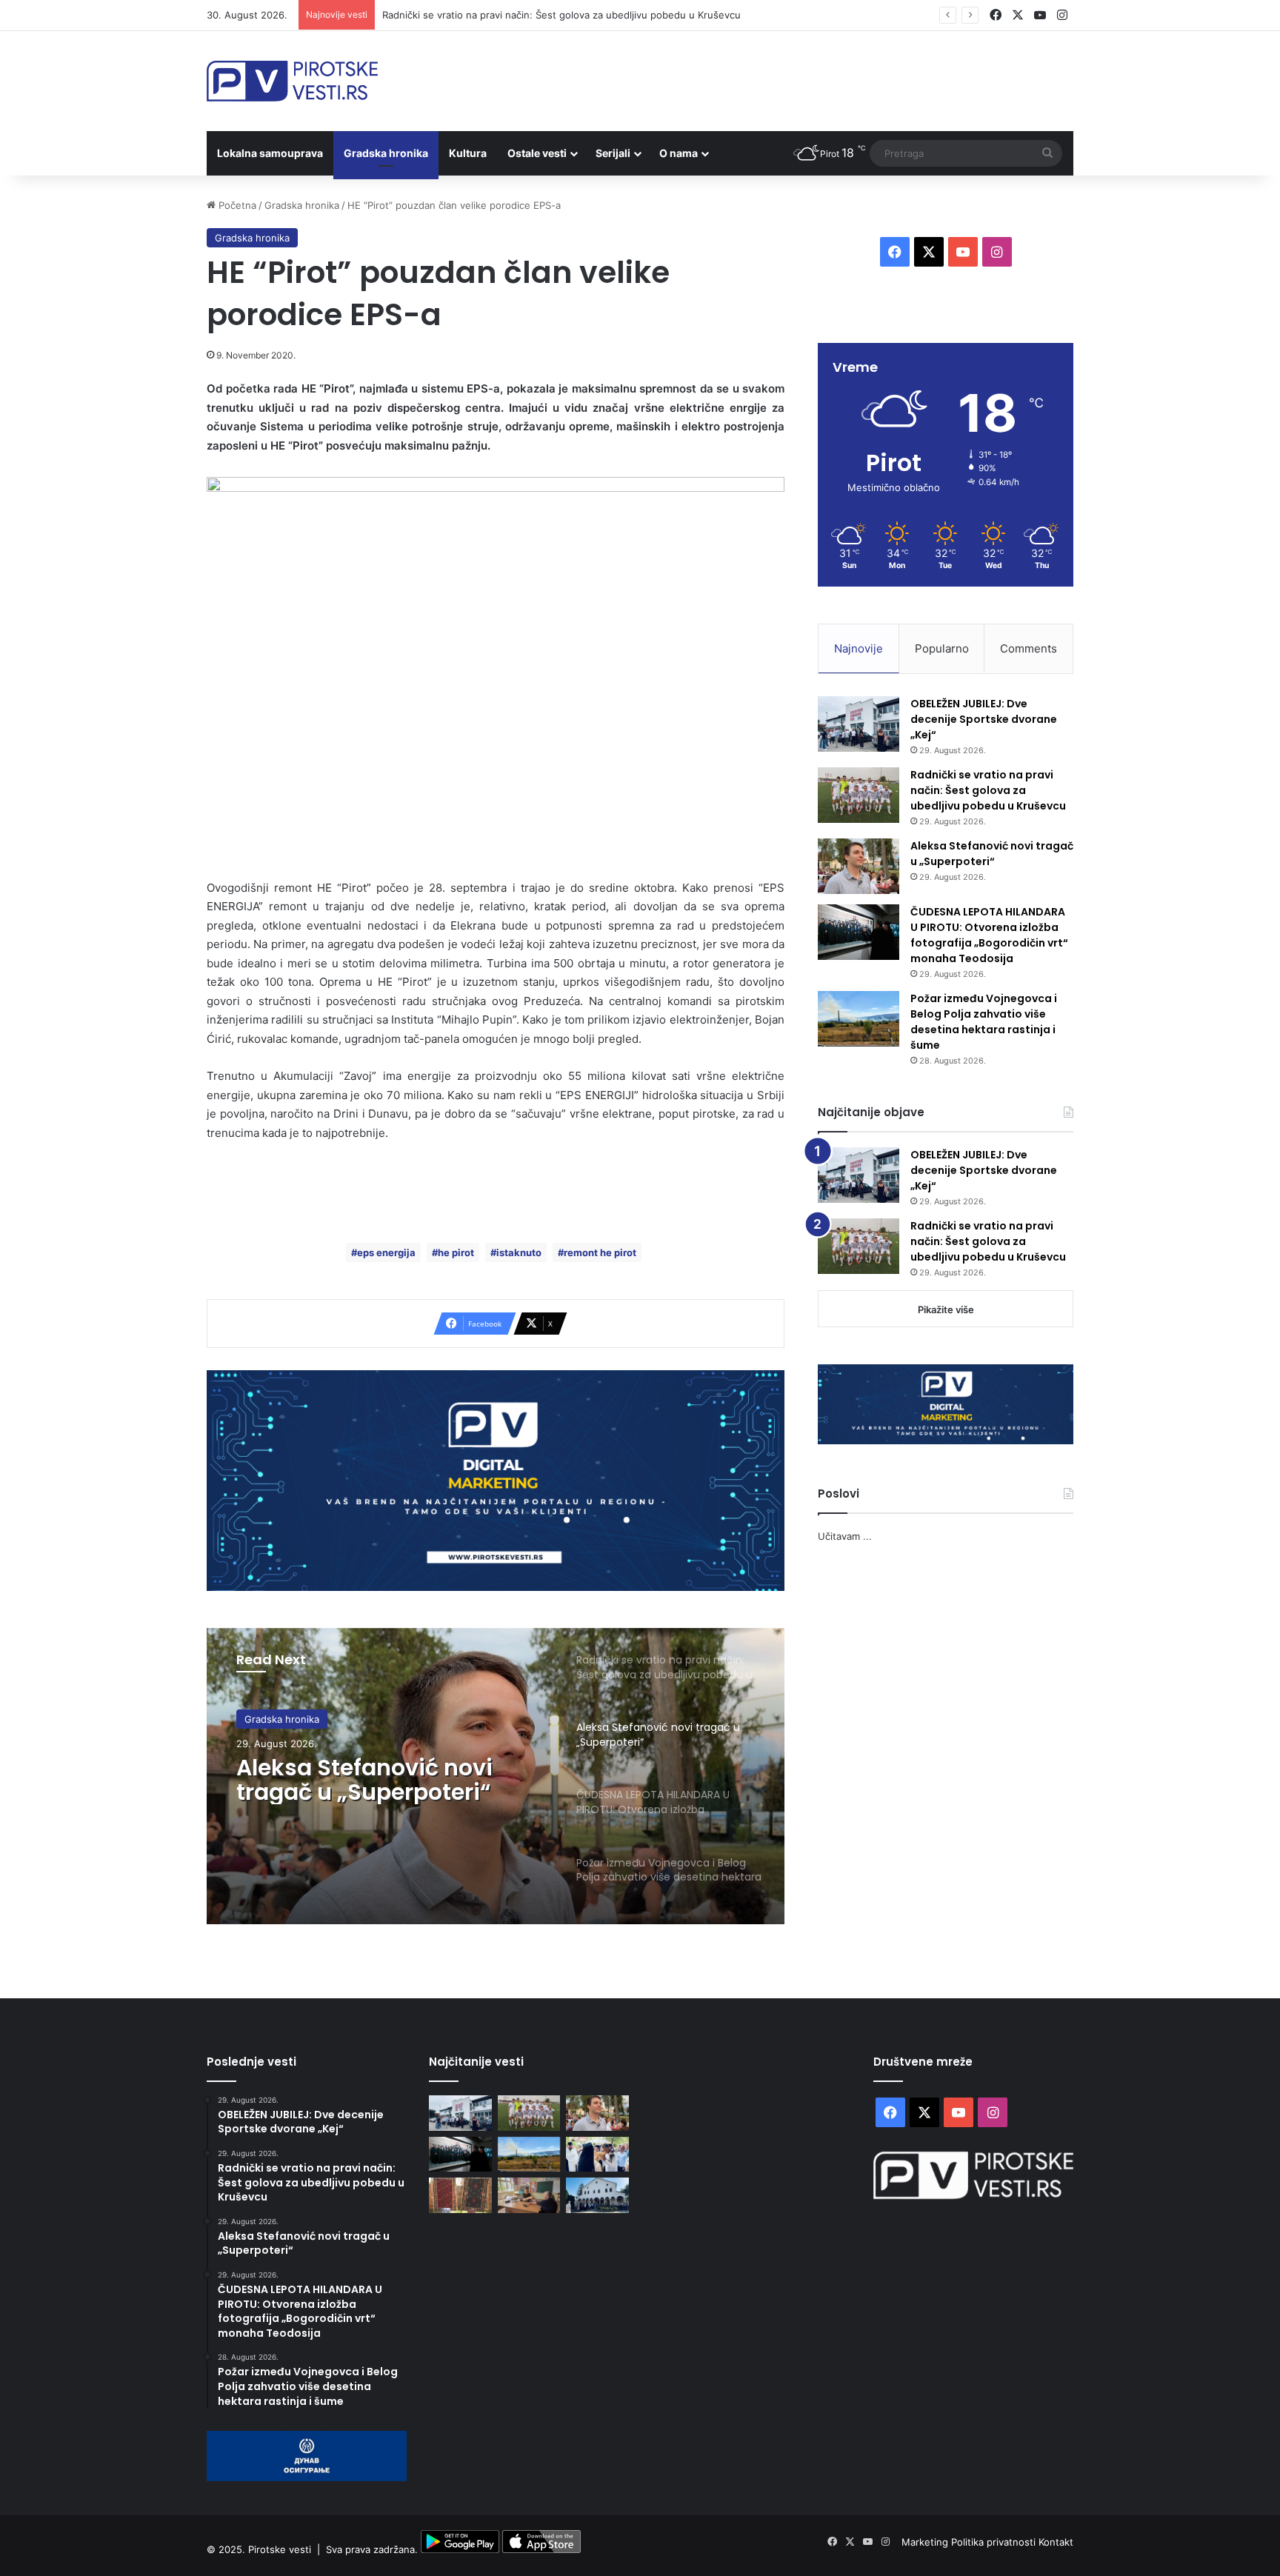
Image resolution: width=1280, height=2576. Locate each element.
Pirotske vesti (280, 2549)
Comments (1029, 648)
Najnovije (859, 648)
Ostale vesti (537, 153)
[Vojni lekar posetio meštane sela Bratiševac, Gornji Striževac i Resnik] (529, 2195)
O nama (679, 153)
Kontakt (1056, 2542)
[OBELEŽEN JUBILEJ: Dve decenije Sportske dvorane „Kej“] (859, 724)
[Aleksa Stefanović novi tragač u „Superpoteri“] (859, 866)
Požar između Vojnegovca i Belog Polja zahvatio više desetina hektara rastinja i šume (984, 1022)
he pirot (456, 1252)
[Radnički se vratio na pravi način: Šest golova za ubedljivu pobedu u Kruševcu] (859, 795)
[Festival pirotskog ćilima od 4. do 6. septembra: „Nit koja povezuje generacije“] (460, 2195)
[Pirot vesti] (292, 81)
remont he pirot (600, 1252)
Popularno (942, 648)
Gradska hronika (386, 153)
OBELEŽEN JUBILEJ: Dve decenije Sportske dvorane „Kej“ (984, 719)
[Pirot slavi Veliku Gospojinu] (597, 2195)
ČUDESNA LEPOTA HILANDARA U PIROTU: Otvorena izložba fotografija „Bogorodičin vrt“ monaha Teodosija (989, 935)
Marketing (926, 2542)
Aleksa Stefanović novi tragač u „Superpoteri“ (364, 1780)
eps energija (386, 1252)
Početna (236, 205)
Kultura (468, 153)
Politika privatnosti (995, 2542)
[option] (496, 1776)
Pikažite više (946, 1309)
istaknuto (519, 1252)
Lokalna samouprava (270, 153)
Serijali (613, 153)
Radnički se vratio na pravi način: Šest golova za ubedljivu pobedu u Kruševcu (988, 790)
